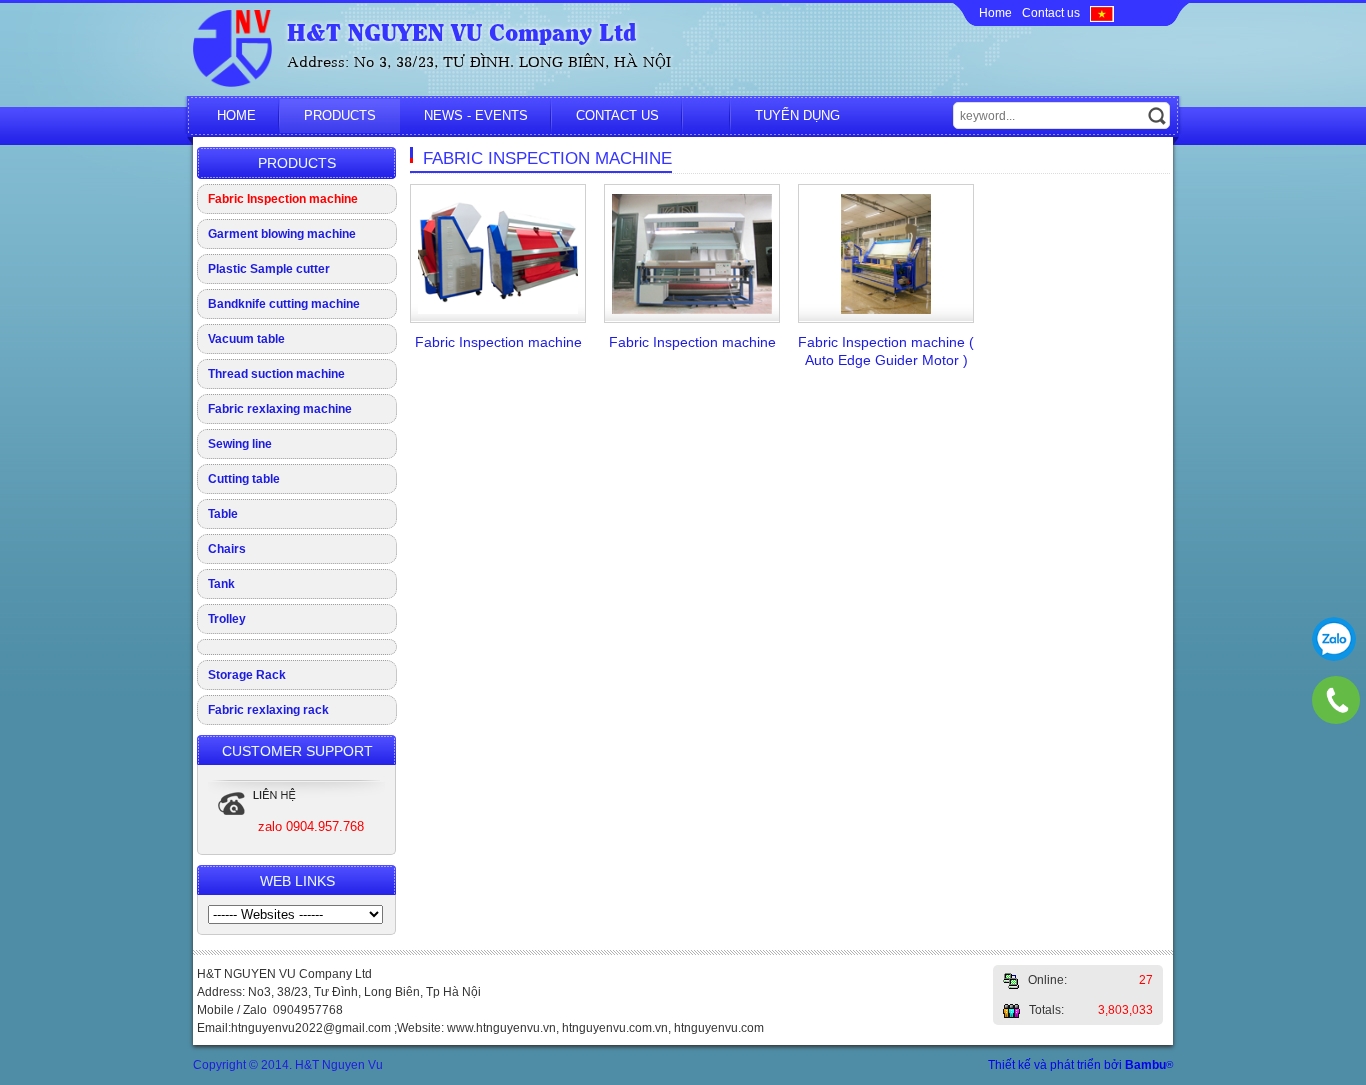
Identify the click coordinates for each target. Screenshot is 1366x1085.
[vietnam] (1102, 13)
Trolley (227, 619)
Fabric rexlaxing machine (280, 409)
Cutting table (244, 479)
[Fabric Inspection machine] (498, 310)
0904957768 (1334, 639)
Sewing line (240, 444)
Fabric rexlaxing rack (268, 710)
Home (995, 13)
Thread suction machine (276, 374)
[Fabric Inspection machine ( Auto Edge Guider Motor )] (886, 310)
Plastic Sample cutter (269, 269)
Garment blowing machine (282, 234)
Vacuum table (246, 339)
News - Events (476, 115)
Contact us (1051, 13)
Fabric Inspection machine (283, 199)
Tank (221, 584)
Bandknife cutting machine (284, 304)
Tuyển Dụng (797, 115)
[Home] (232, 83)
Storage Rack (247, 675)
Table (223, 514)
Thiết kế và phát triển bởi (1080, 1065)
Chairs (227, 549)
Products (340, 115)
